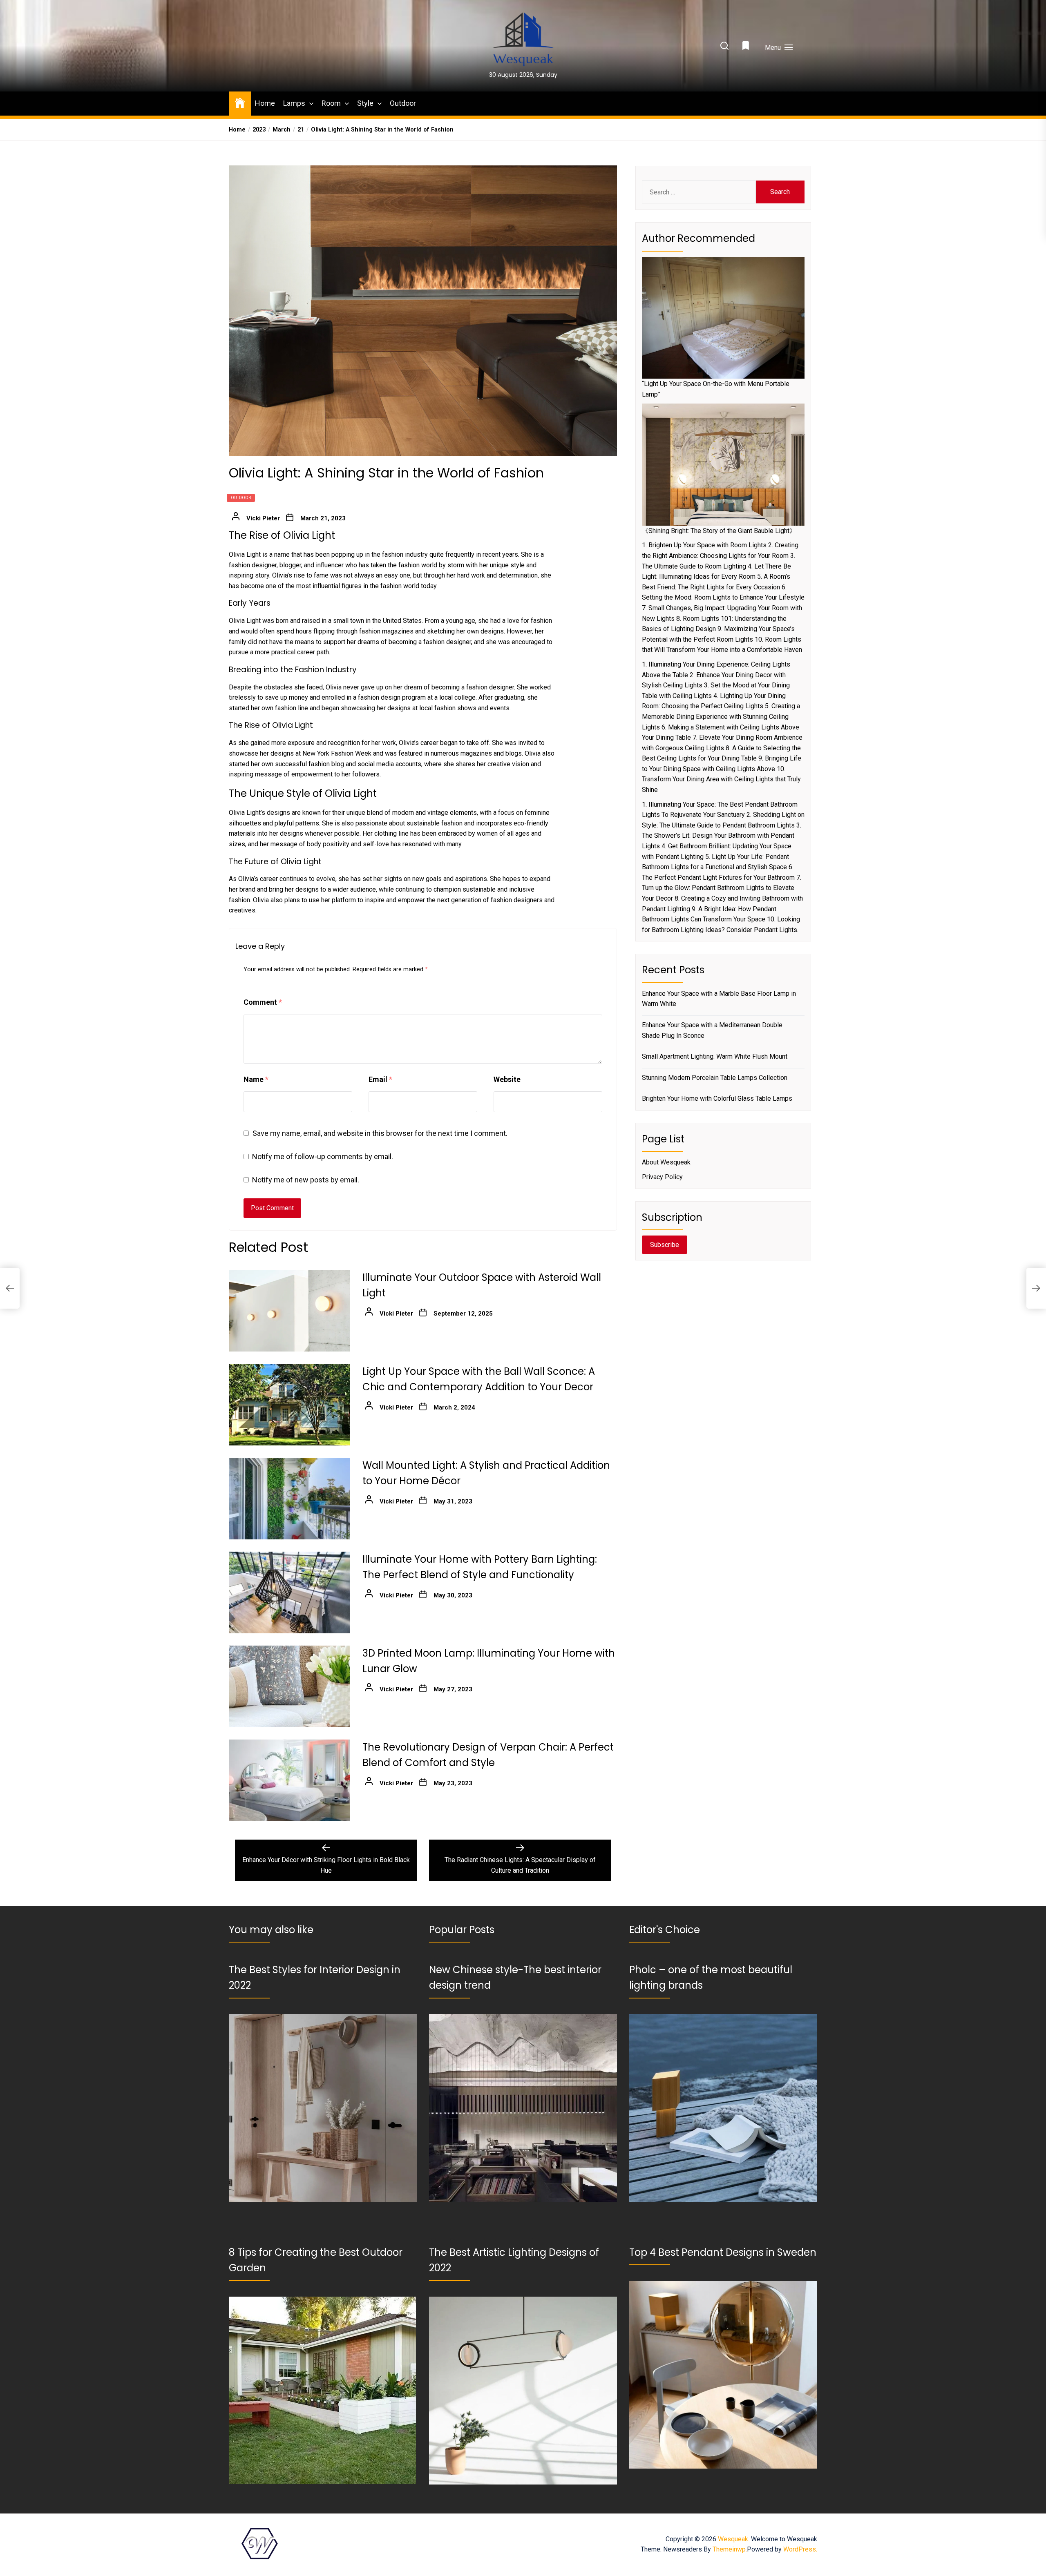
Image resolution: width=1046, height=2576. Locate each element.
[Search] (724, 46)
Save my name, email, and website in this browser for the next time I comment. (380, 1133)
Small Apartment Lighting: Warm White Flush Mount (715, 1056)
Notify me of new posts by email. (306, 1180)
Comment (263, 1002)
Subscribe (665, 1245)
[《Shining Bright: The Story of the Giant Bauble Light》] (723, 465)
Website (507, 1079)
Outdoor (403, 103)
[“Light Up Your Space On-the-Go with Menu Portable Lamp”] (723, 318)
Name (256, 1079)
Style (365, 103)
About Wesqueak (666, 1162)
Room (331, 103)
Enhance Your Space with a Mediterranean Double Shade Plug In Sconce (712, 1030)
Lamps (294, 103)
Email (380, 1079)
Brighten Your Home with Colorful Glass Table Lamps (717, 1098)
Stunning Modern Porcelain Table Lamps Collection (715, 1078)
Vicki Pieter (263, 518)
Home (265, 103)
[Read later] (747, 48)
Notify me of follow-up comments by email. (323, 1156)
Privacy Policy (662, 1177)
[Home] (240, 102)
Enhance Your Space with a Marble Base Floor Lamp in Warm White (719, 999)
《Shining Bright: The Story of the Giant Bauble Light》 (719, 531)
